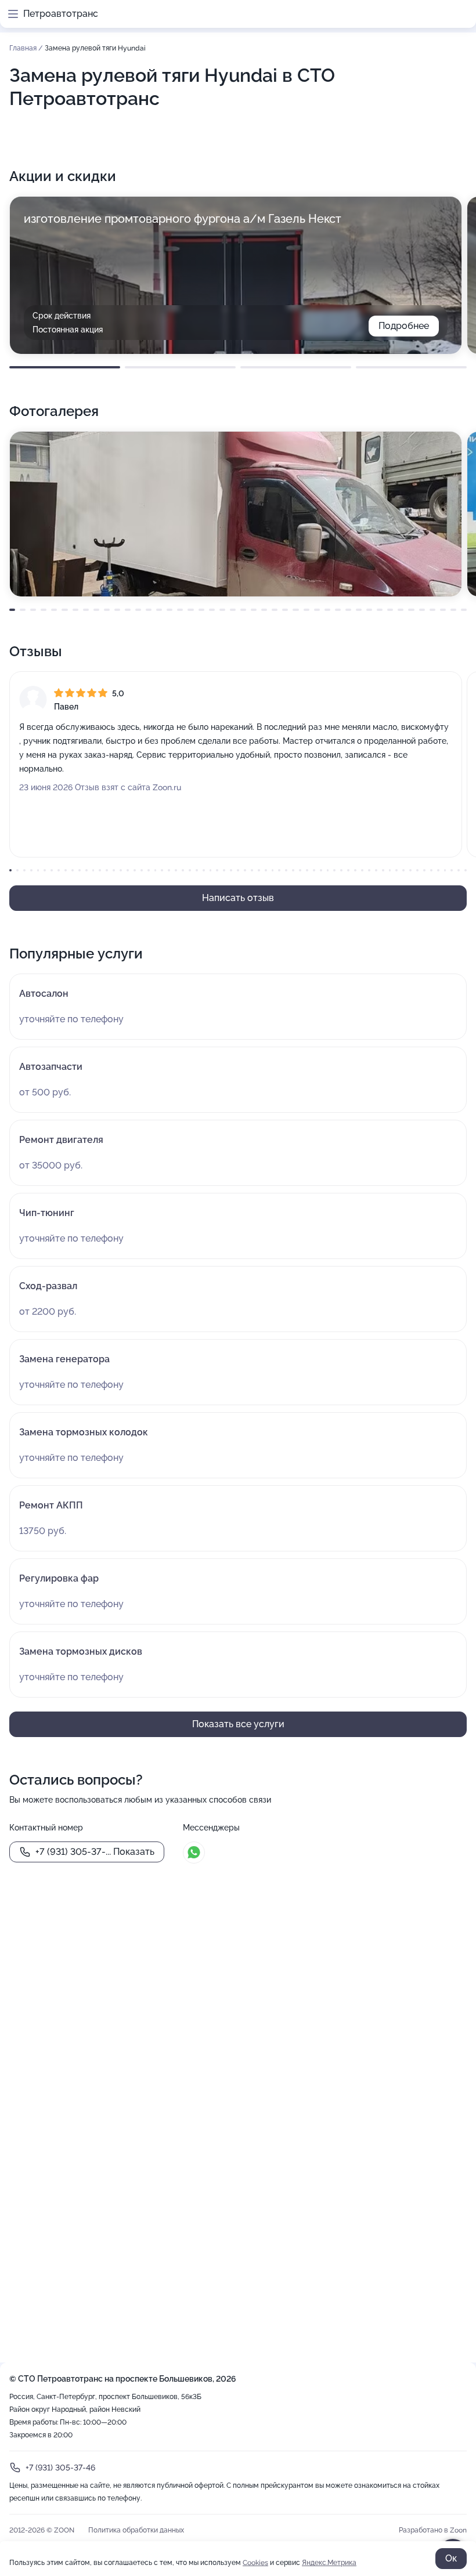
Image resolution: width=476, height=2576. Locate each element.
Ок (451, 2558)
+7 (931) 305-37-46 (60, 2468)
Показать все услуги (238, 1724)
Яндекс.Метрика (329, 2563)
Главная (24, 48)
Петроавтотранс (61, 14)
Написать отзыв (238, 898)
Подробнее (404, 326)
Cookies (255, 2563)
